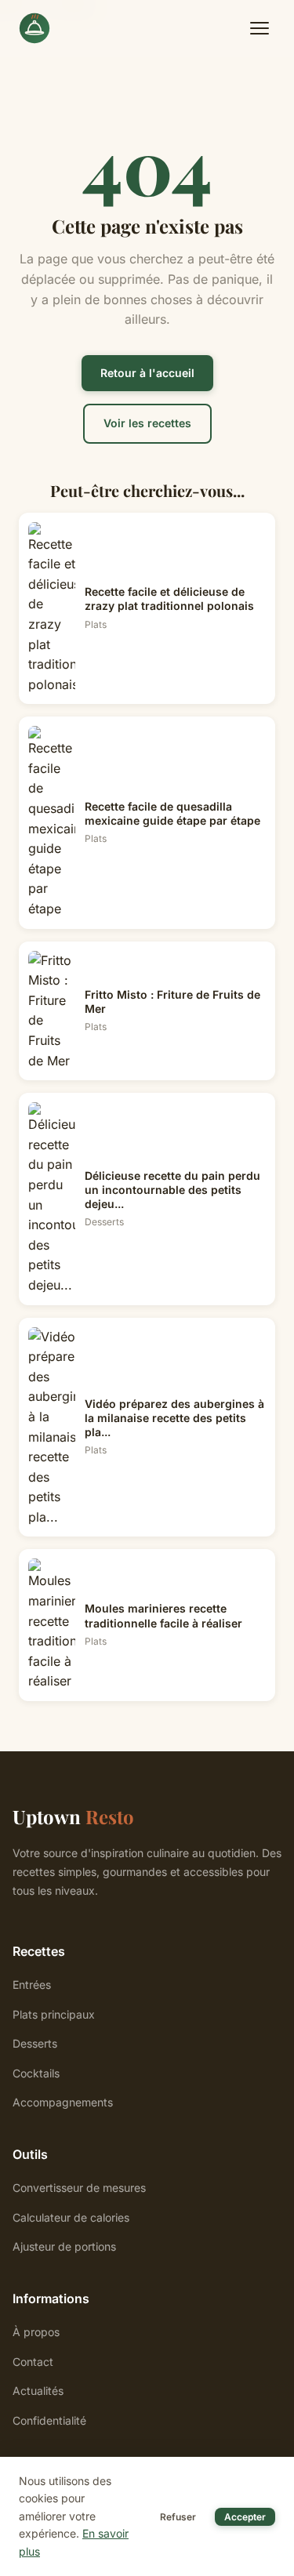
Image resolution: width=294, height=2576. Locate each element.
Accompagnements (63, 2102)
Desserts (35, 2043)
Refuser (178, 2517)
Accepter (245, 2517)
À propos (36, 2332)
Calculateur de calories (71, 2217)
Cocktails (36, 2073)
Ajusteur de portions (64, 2246)
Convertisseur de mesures (79, 2188)
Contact (33, 2362)
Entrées (32, 1985)
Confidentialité (49, 2420)
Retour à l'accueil (147, 373)
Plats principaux (54, 2014)
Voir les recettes (147, 423)
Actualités (38, 2391)
